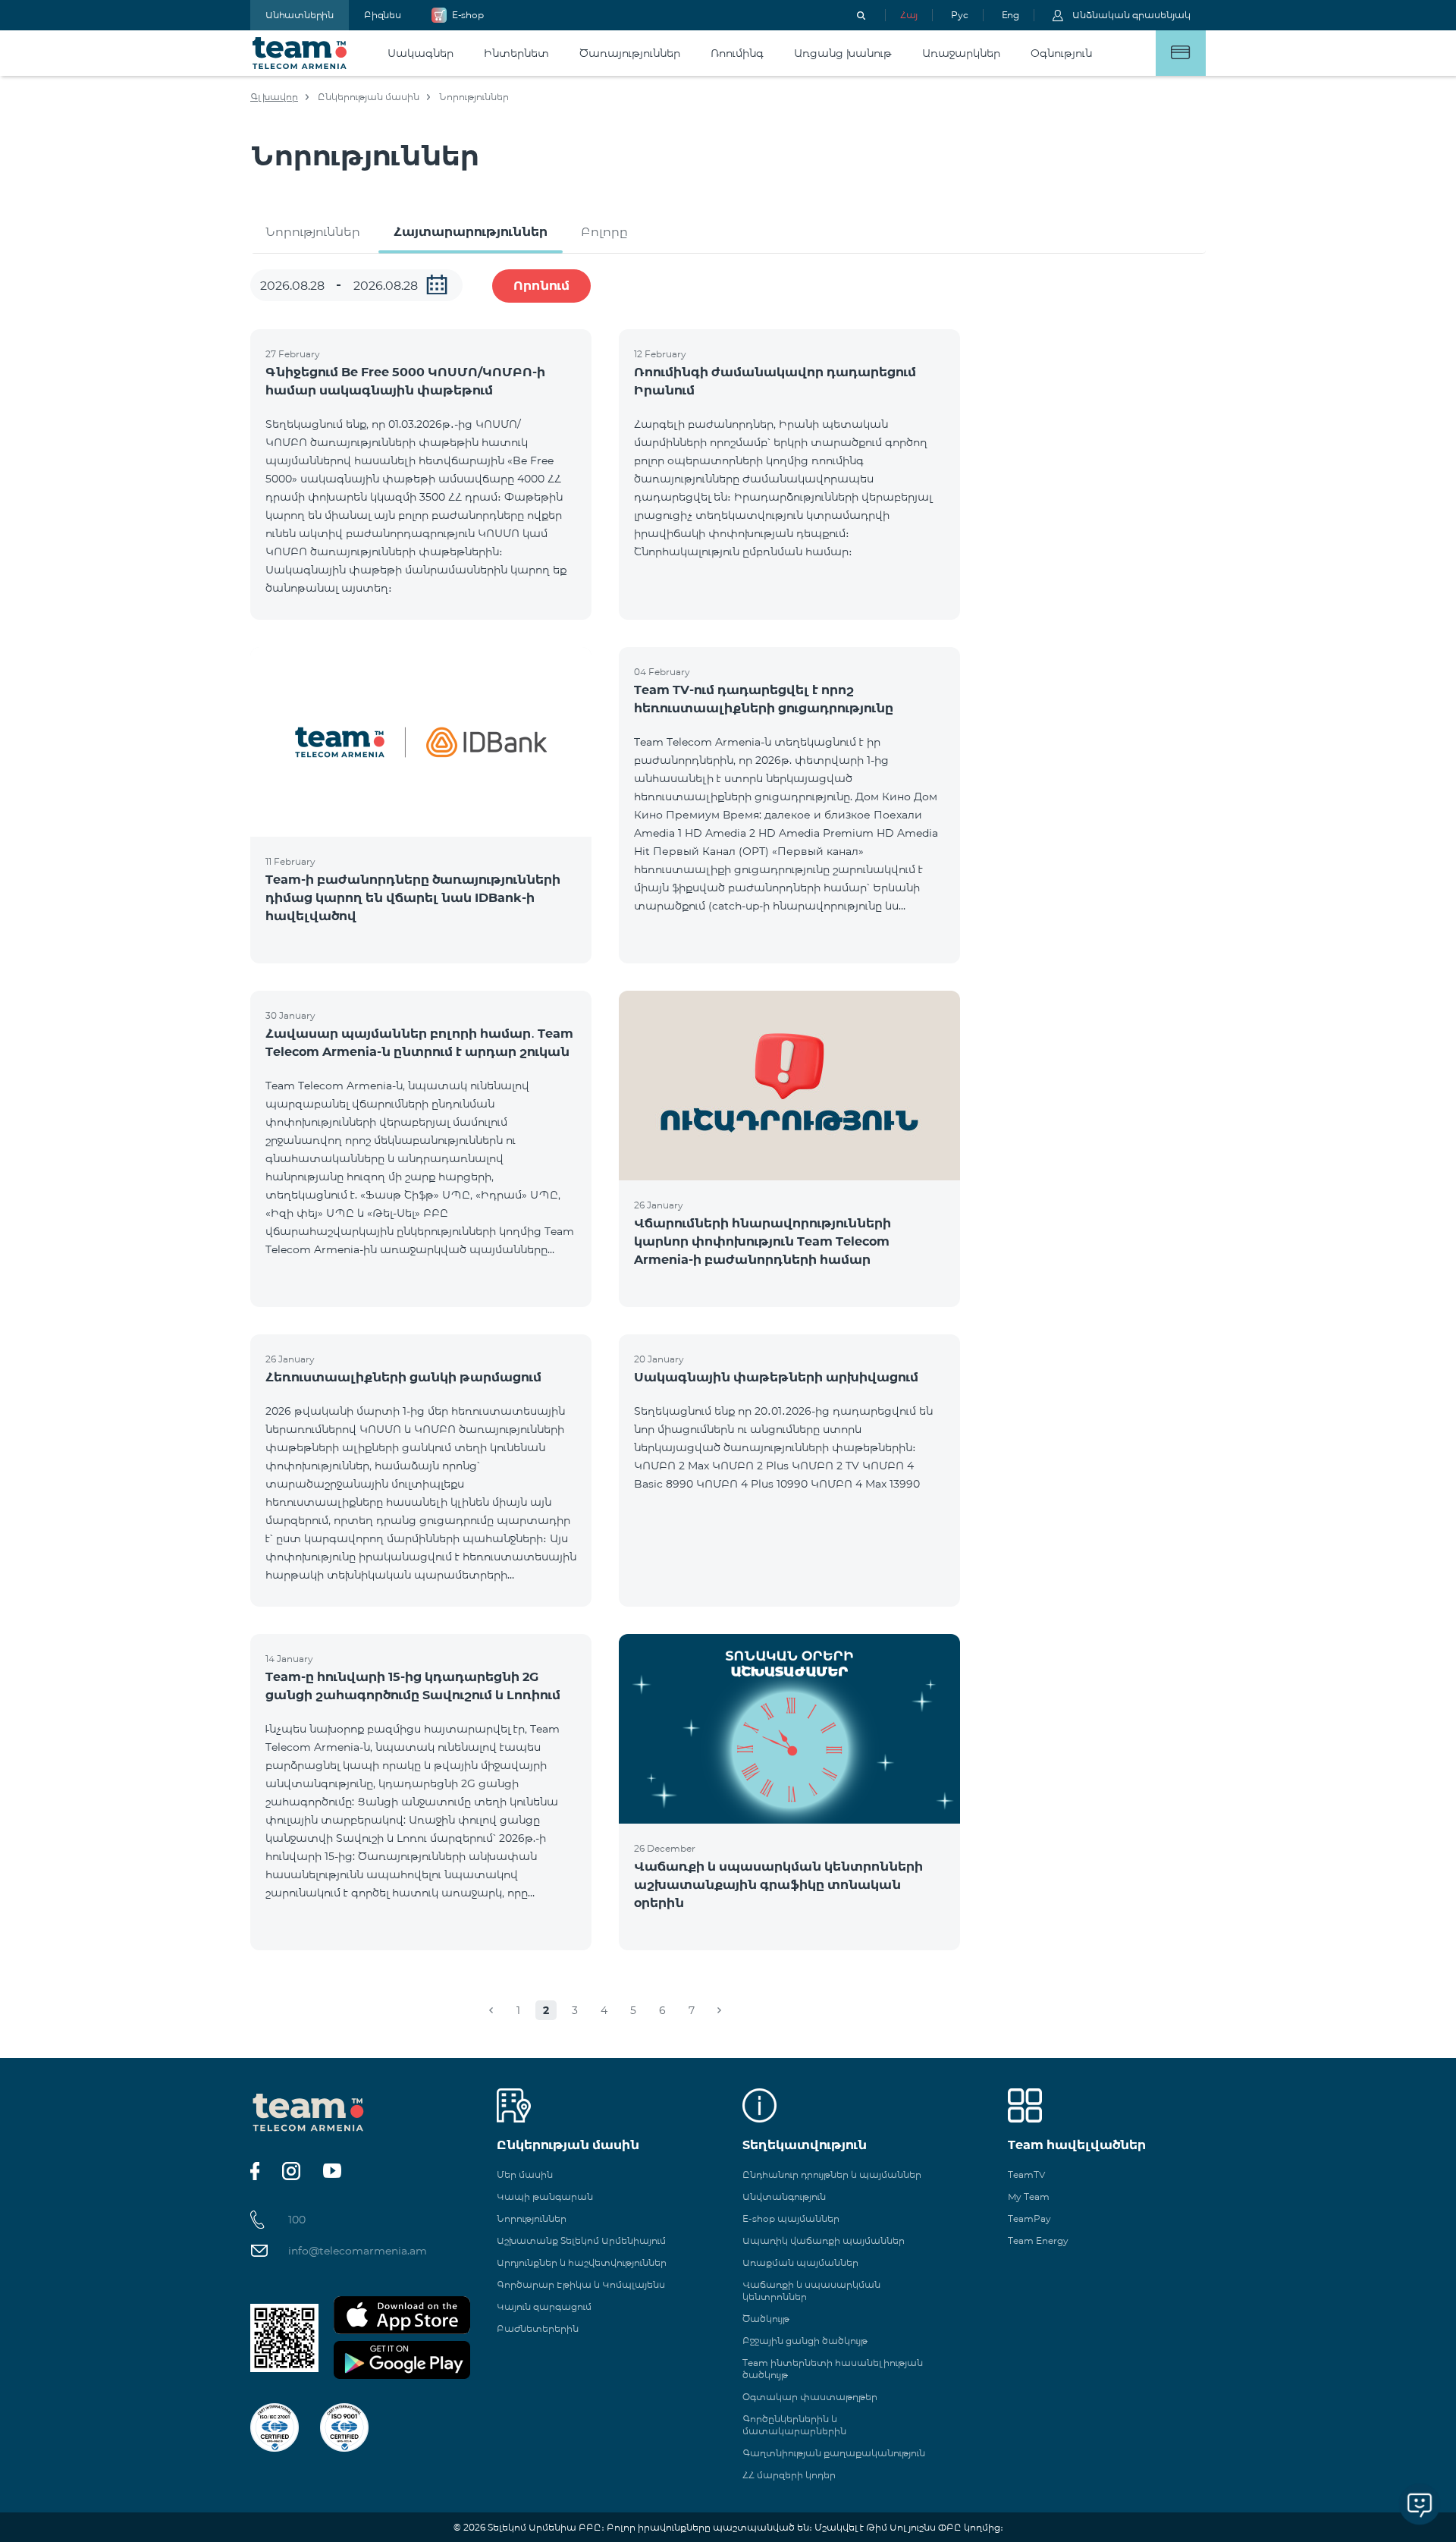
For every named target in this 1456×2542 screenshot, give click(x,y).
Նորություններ (313, 232)
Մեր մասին (525, 2174)
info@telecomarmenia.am (358, 2251)
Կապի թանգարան (545, 2196)
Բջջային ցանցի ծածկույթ (805, 2341)
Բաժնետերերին (538, 2328)
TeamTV (1026, 2174)
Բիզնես (383, 15)
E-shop (468, 15)
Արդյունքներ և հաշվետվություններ (582, 2262)
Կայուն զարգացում (544, 2306)
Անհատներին (300, 15)
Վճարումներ (1181, 53)
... (437, 284)
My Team (1029, 2196)
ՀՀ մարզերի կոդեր (789, 2475)
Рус (959, 15)
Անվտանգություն (784, 2196)
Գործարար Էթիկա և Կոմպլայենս (581, 2284)
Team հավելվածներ (1077, 2145)
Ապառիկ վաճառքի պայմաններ (824, 2240)
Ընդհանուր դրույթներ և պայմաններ (832, 2174)
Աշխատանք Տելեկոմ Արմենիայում (581, 2240)
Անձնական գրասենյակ (1131, 15)
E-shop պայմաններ (791, 2218)
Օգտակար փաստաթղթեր (810, 2397)
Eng (1010, 15)
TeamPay (1029, 2218)
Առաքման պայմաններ (800, 2262)
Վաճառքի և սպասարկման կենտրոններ (811, 2291)
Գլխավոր (274, 97)
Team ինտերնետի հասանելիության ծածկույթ (833, 2369)
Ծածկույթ (766, 2319)
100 (297, 2220)
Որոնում (541, 286)
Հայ (909, 15)
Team (300, 53)
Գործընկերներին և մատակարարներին (794, 2425)
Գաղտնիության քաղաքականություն (834, 2453)
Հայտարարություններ (471, 232)
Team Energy (1038, 2240)
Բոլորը (604, 232)
